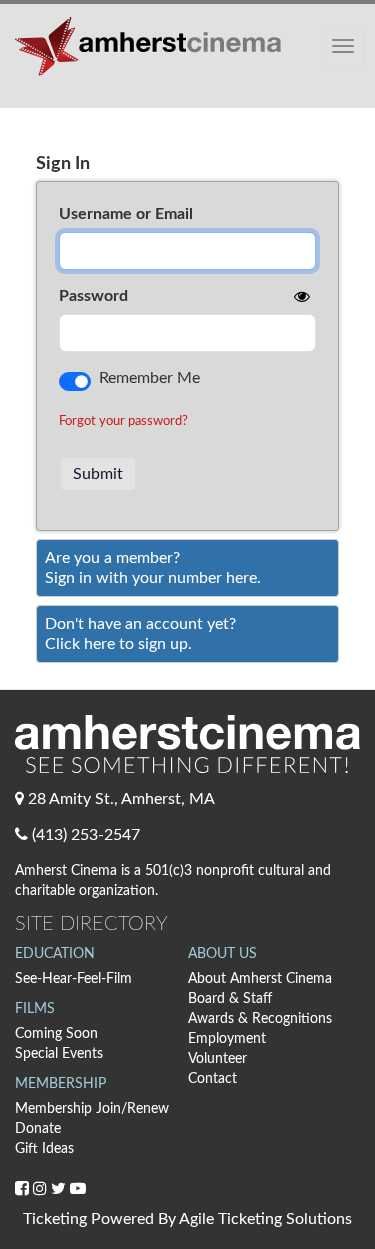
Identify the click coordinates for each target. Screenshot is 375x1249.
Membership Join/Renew (92, 1109)
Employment (227, 1039)
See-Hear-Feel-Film (73, 979)
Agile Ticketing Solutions (265, 1219)
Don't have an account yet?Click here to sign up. (140, 634)
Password (93, 296)
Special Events (59, 1054)
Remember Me (149, 378)
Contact (212, 1079)
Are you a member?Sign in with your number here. (153, 568)
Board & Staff (230, 999)
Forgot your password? (123, 421)
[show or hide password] (300, 297)
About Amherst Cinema (260, 979)
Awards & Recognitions (260, 1019)
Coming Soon (56, 1034)
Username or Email (126, 214)
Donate (38, 1129)
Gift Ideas (44, 1149)
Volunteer (217, 1059)
